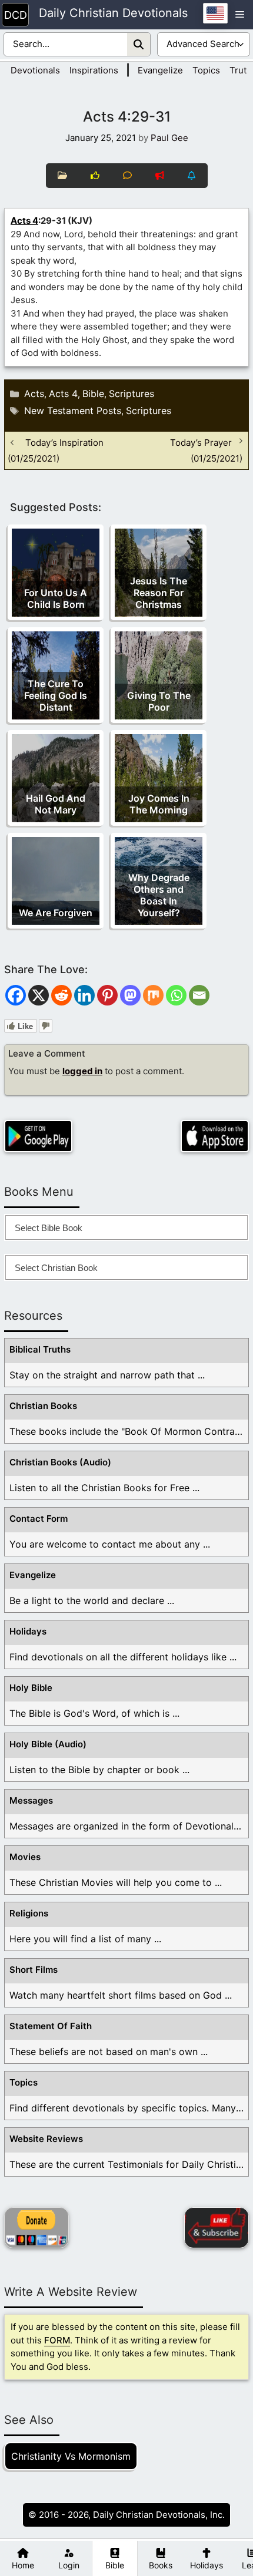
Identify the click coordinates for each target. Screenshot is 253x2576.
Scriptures (132, 394)
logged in (82, 1071)
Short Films (34, 1970)
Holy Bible (31, 1688)
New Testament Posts (73, 411)
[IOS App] (215, 1136)
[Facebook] (16, 995)
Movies (25, 1857)
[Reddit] (61, 995)
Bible (93, 394)
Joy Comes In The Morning (159, 804)
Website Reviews (46, 2139)
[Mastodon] (130, 995)
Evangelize (160, 70)
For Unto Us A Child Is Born (56, 598)
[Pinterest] (107, 995)
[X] (39, 995)
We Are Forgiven (56, 913)
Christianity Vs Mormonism (71, 2456)
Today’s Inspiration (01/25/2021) (56, 450)
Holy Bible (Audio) (48, 1744)
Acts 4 (24, 221)
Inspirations (94, 70)
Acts (34, 394)
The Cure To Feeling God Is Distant (56, 695)
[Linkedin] (84, 995)
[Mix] (153, 995)
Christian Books (43, 1406)
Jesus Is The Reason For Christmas (159, 593)
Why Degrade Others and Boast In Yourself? (159, 895)
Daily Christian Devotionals (113, 14)
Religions (29, 1913)
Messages (31, 1800)
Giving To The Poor (159, 701)
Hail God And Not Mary (56, 804)
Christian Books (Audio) (60, 1462)
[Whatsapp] (176, 995)
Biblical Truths (40, 1349)
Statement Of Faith (51, 2026)
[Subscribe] (217, 2228)
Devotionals (35, 70)
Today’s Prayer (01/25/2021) (206, 450)
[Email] (199, 995)
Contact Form (39, 1519)
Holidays (28, 1631)
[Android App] (38, 1136)
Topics (206, 70)
